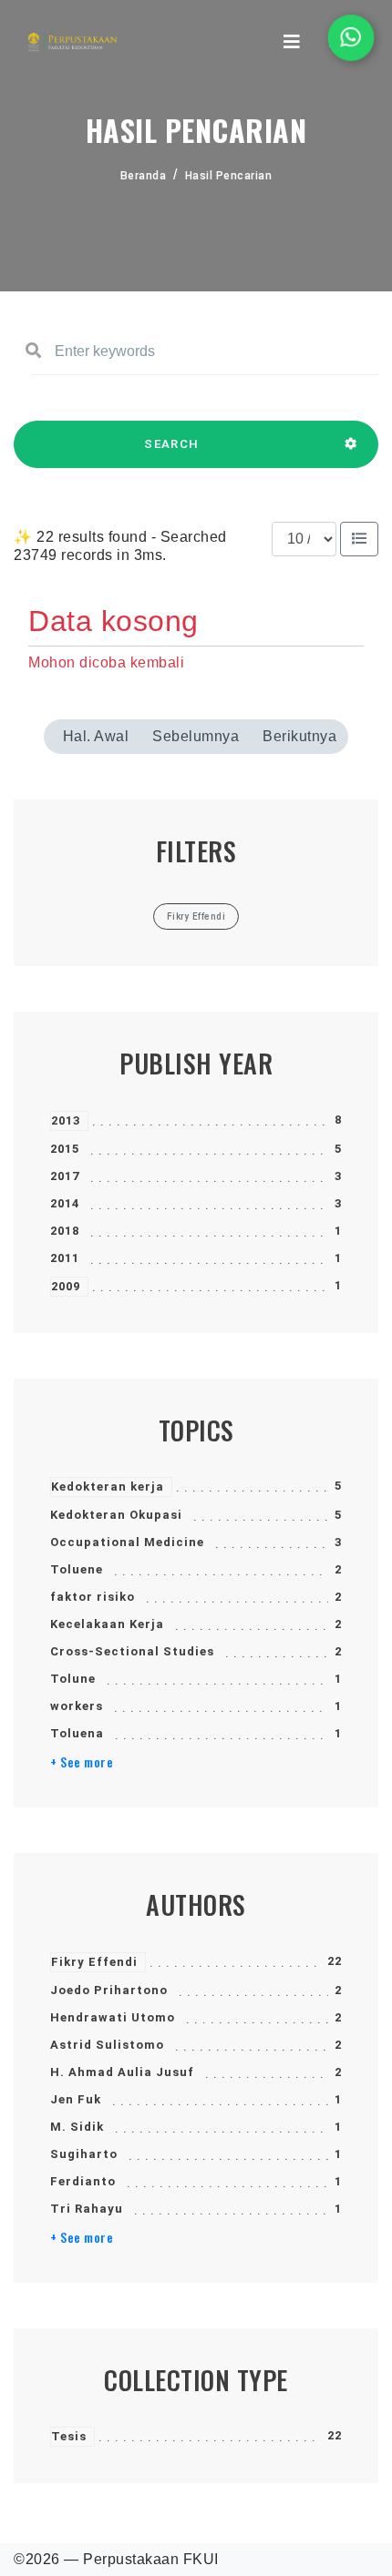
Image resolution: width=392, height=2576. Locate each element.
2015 (65, 1149)
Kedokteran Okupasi (116, 1515)
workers (77, 1706)
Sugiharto (84, 2154)
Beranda (144, 176)
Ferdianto (83, 2181)
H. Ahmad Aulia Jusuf (122, 2072)
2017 (65, 1176)
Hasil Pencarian (229, 176)
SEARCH (171, 444)
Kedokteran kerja (108, 1487)
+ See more (82, 1762)
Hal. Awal (96, 736)
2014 (65, 1203)
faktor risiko (93, 1597)
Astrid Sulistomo (107, 2045)
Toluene (77, 1569)
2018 (65, 1231)
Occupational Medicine (127, 1542)
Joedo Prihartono (109, 1990)
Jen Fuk (76, 2099)
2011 (65, 1258)
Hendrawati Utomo (113, 2017)
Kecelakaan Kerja (107, 1624)
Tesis (69, 2436)
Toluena (77, 1733)
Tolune (73, 1679)
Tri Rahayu (87, 2209)
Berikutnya (299, 736)
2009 (66, 1286)
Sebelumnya (196, 736)
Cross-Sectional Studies (132, 1651)
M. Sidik (77, 2127)
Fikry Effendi (94, 1962)
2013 (66, 1120)
